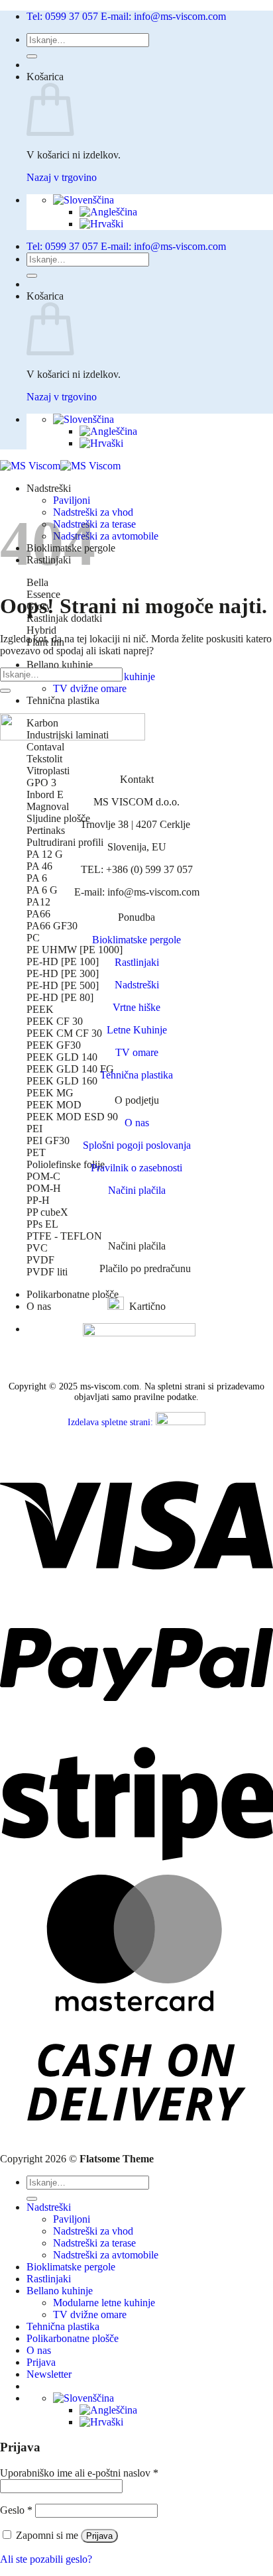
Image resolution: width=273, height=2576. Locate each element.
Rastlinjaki (137, 962)
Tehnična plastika (63, 700)
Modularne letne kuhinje (104, 2303)
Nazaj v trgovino (62, 177)
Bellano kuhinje (60, 665)
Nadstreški (49, 488)
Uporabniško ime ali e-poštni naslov (79, 2473)
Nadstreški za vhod (93, 2231)
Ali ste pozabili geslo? (46, 2559)
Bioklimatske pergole (136, 940)
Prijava (99, 2536)
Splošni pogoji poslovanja (137, 1145)
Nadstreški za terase (94, 2243)
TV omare (137, 1052)
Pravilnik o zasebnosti (136, 1168)
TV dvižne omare (90, 688)
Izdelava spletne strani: (112, 1422)
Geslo (16, 2510)
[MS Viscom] (60, 466)
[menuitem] (83, 200)
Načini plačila (137, 1190)
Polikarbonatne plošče (73, 1294)
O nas (39, 1306)
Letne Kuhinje (137, 1030)
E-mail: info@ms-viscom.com (163, 16)
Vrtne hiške (136, 1007)
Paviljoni (72, 500)
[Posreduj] (32, 56)
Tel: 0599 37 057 (62, 16)
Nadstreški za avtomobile (106, 536)
